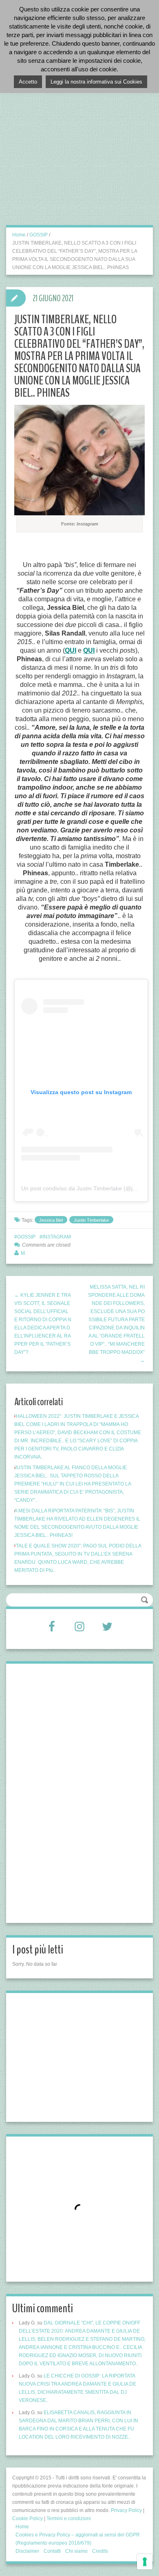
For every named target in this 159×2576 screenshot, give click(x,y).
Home (19, 235)
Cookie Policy (28, 2519)
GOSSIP (39, 235)
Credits (100, 2551)
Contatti (52, 2551)
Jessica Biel (51, 1220)
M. (23, 1253)
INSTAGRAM (57, 1237)
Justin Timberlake (91, 1220)
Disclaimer (27, 2551)
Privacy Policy (126, 2510)
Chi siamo (76, 2551)
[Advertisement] (79, 143)
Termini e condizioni (69, 2519)
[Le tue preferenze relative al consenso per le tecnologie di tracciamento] (145, 2562)
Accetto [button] (28, 82)
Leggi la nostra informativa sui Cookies (96, 82)
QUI (71, 650)
